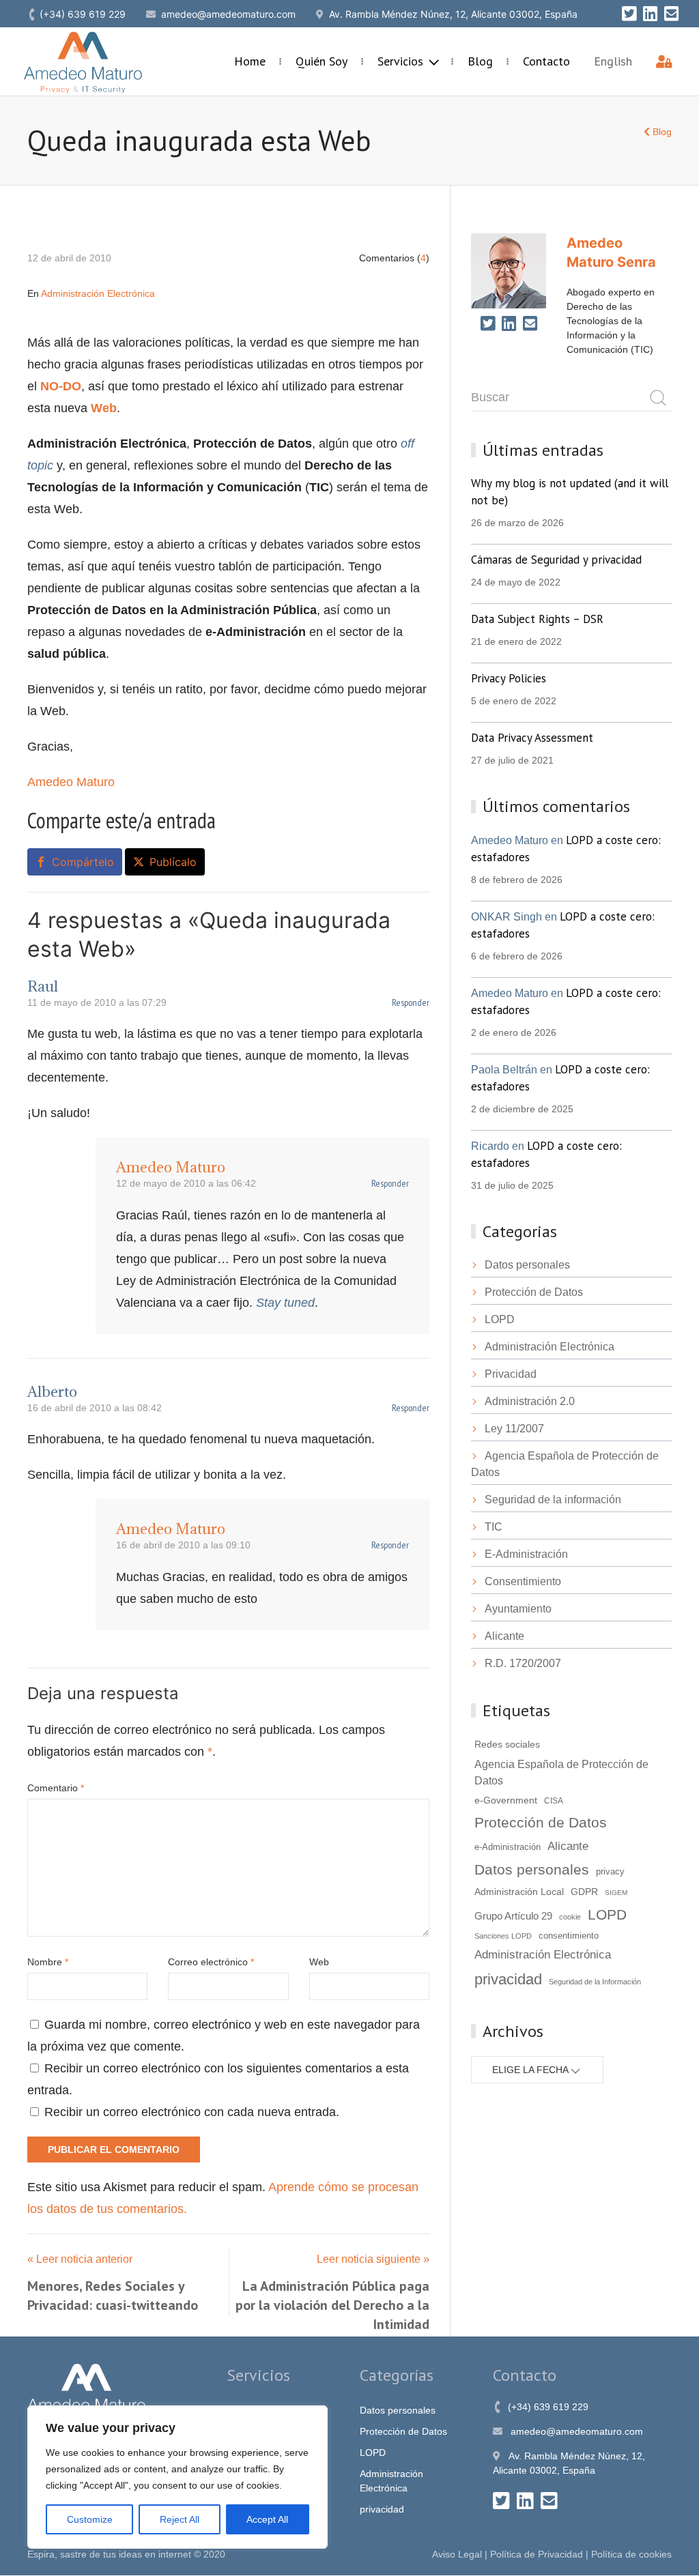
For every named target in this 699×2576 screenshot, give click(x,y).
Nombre (48, 1962)
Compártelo (83, 862)
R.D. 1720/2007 (523, 1663)
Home (250, 61)
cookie (570, 1917)
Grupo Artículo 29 (513, 1916)
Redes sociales (507, 1744)
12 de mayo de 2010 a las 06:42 (186, 1183)
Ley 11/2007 (514, 1429)
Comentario (56, 1788)
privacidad (508, 1979)
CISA (554, 1801)
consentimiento (569, 1936)
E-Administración (526, 1554)
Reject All (180, 2519)
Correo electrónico (211, 1962)
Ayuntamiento (518, 1609)
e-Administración (508, 1847)
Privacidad (511, 1374)
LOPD (500, 1319)
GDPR (584, 1892)
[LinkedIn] (650, 14)
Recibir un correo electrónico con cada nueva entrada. (192, 2112)
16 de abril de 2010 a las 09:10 (183, 1545)
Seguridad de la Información (595, 1982)
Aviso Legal (457, 2554)
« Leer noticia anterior (80, 2259)
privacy (610, 1872)
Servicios (402, 61)
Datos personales (527, 1265)
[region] (177, 2477)
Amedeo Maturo (71, 782)
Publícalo (173, 862)
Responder (411, 1002)
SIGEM (616, 1893)
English (613, 61)
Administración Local (519, 1892)
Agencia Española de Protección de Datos (561, 1772)
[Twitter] (629, 14)
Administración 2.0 (530, 1401)
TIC (494, 1527)
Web (319, 1962)
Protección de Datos (534, 1292)
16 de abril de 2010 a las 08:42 (95, 1408)
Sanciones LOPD (503, 1936)
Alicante (504, 1636)
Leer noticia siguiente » (373, 2259)
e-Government (506, 1800)
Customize (90, 2519)
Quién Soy (322, 61)
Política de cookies (631, 2554)
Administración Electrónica (98, 293)
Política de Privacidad (537, 2554)
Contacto (546, 61)
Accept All (267, 2519)
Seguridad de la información (553, 1500)
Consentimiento (523, 1581)
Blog (480, 61)
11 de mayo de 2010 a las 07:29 (97, 1002)
